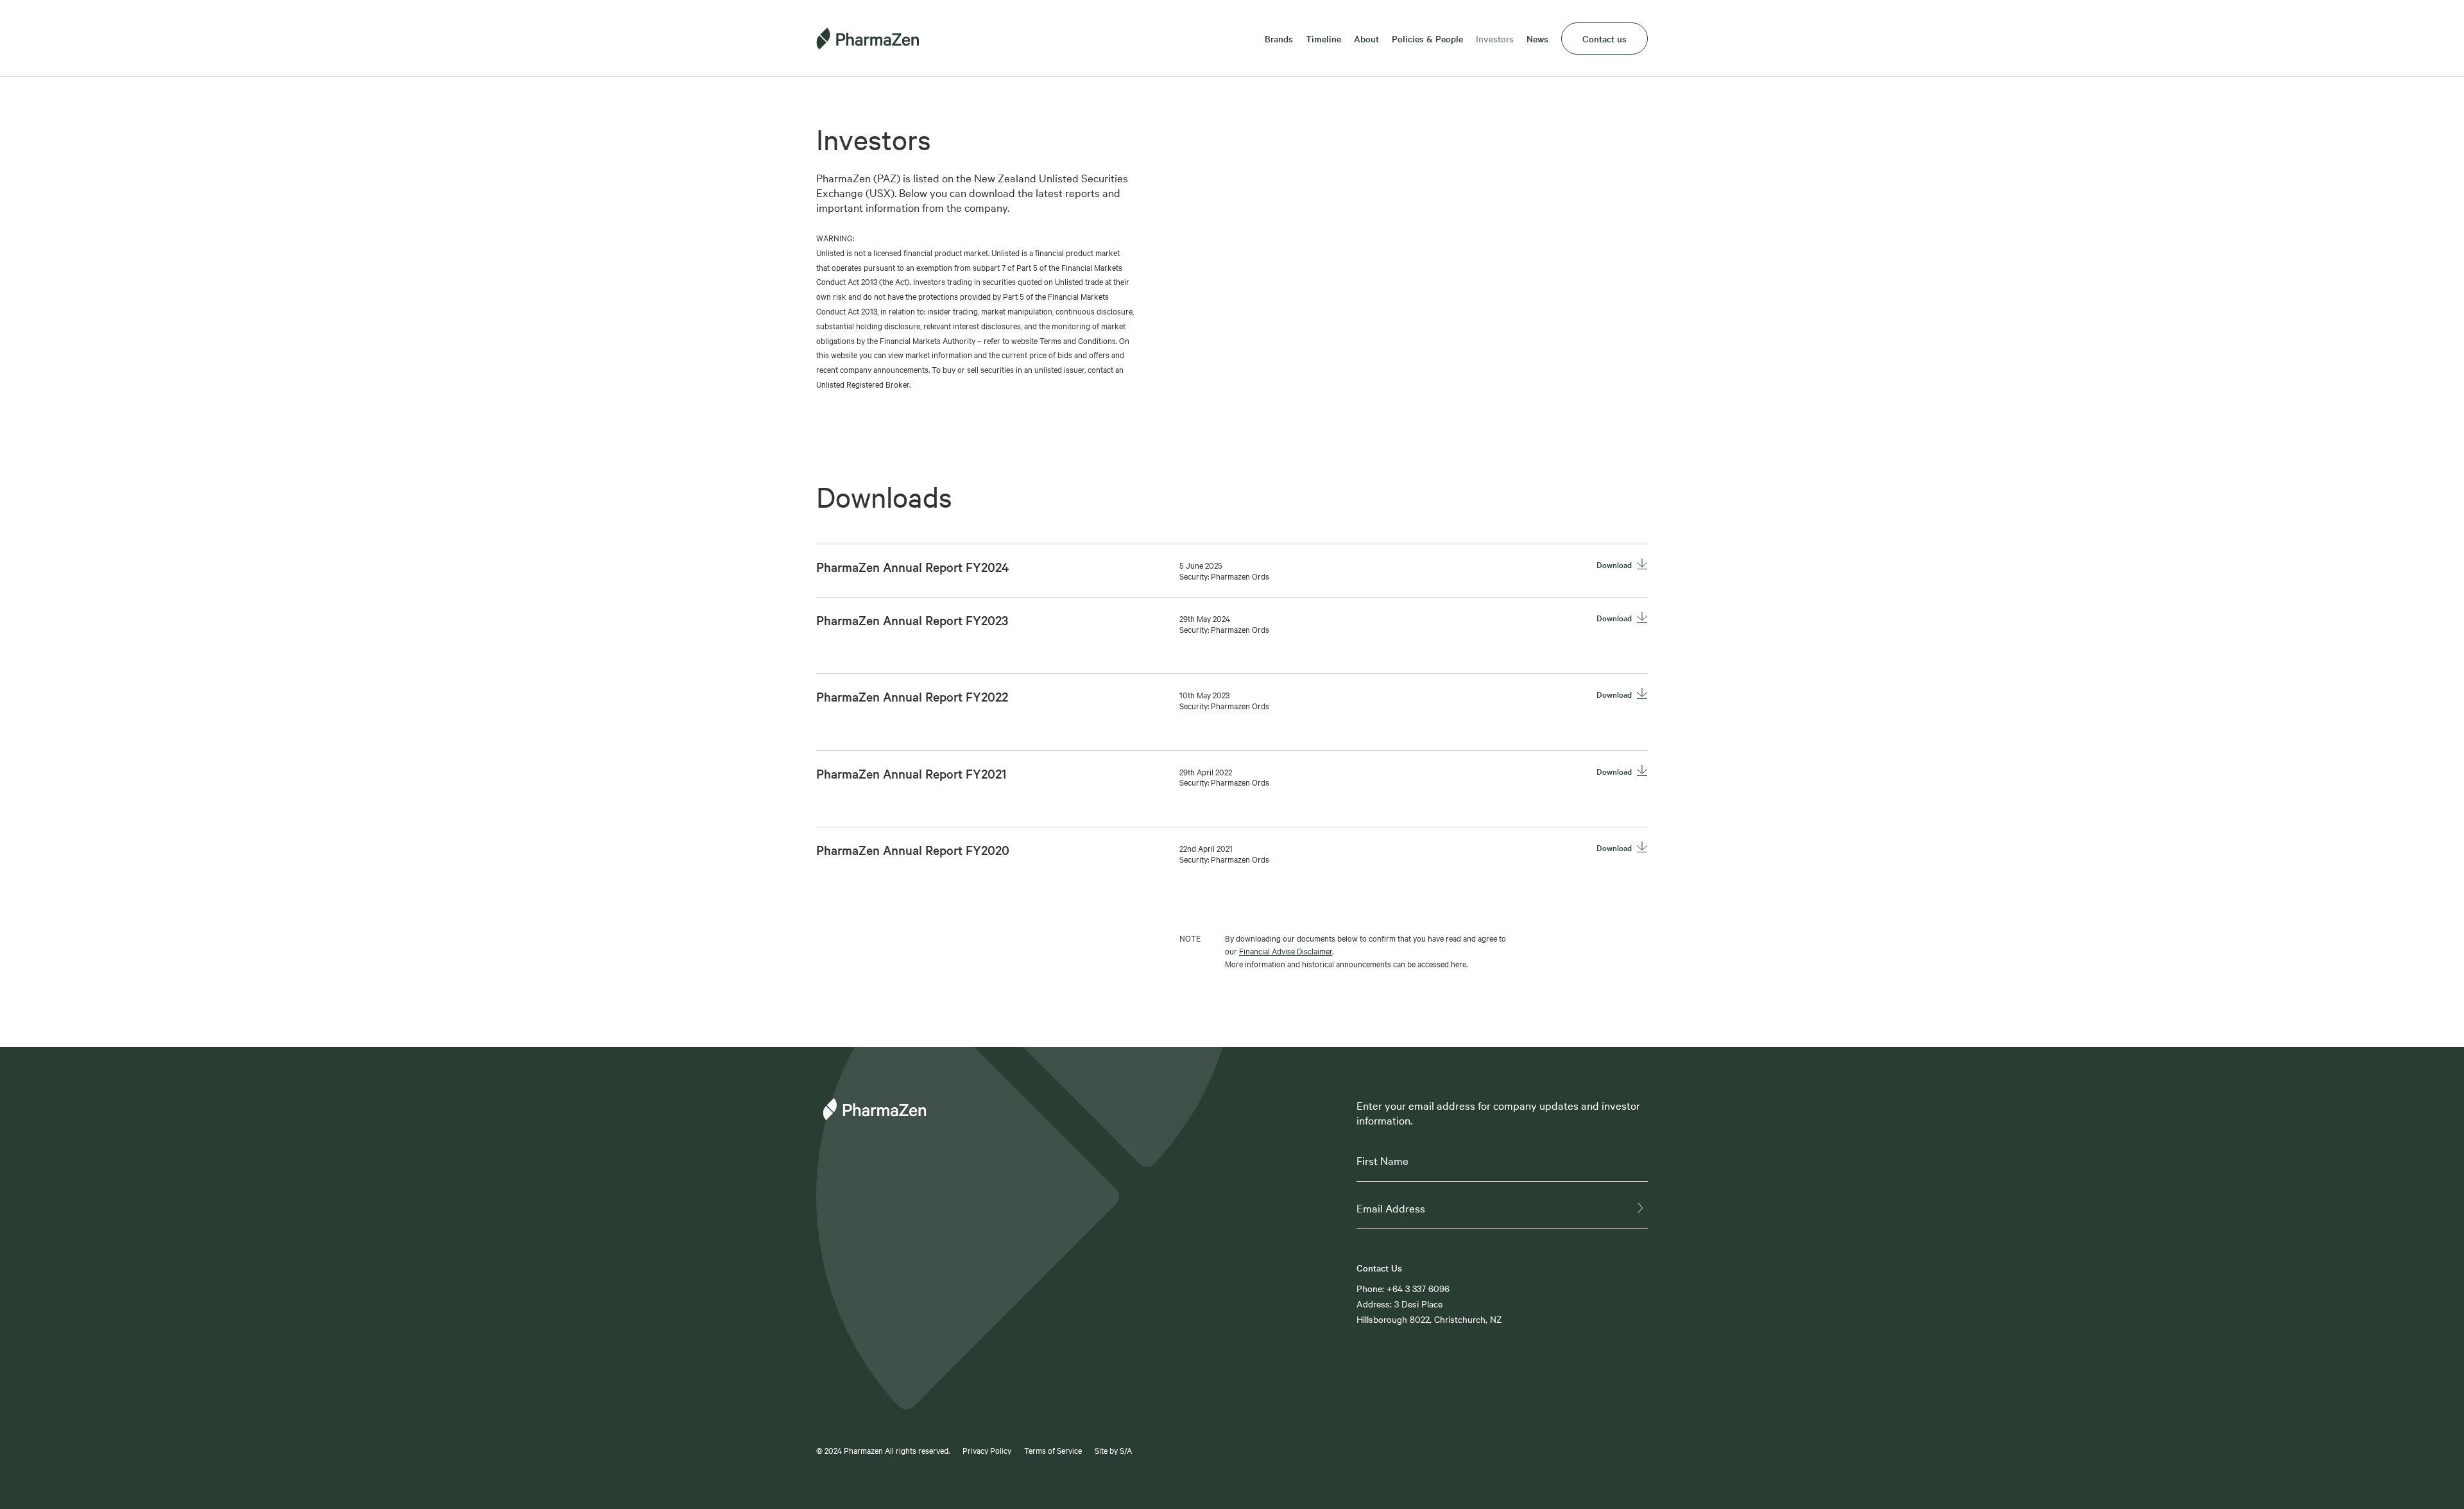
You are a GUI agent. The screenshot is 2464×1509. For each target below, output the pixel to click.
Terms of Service (1053, 1450)
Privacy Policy (987, 1450)
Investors (1495, 39)
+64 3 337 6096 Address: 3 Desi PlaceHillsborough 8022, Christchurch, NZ (1429, 1304)
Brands (1279, 39)
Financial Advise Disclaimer (1286, 951)
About (1366, 39)
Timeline (1323, 39)
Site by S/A (1113, 1450)
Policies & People (1427, 39)
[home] (877, 39)
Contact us (1604, 39)
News (1537, 39)
